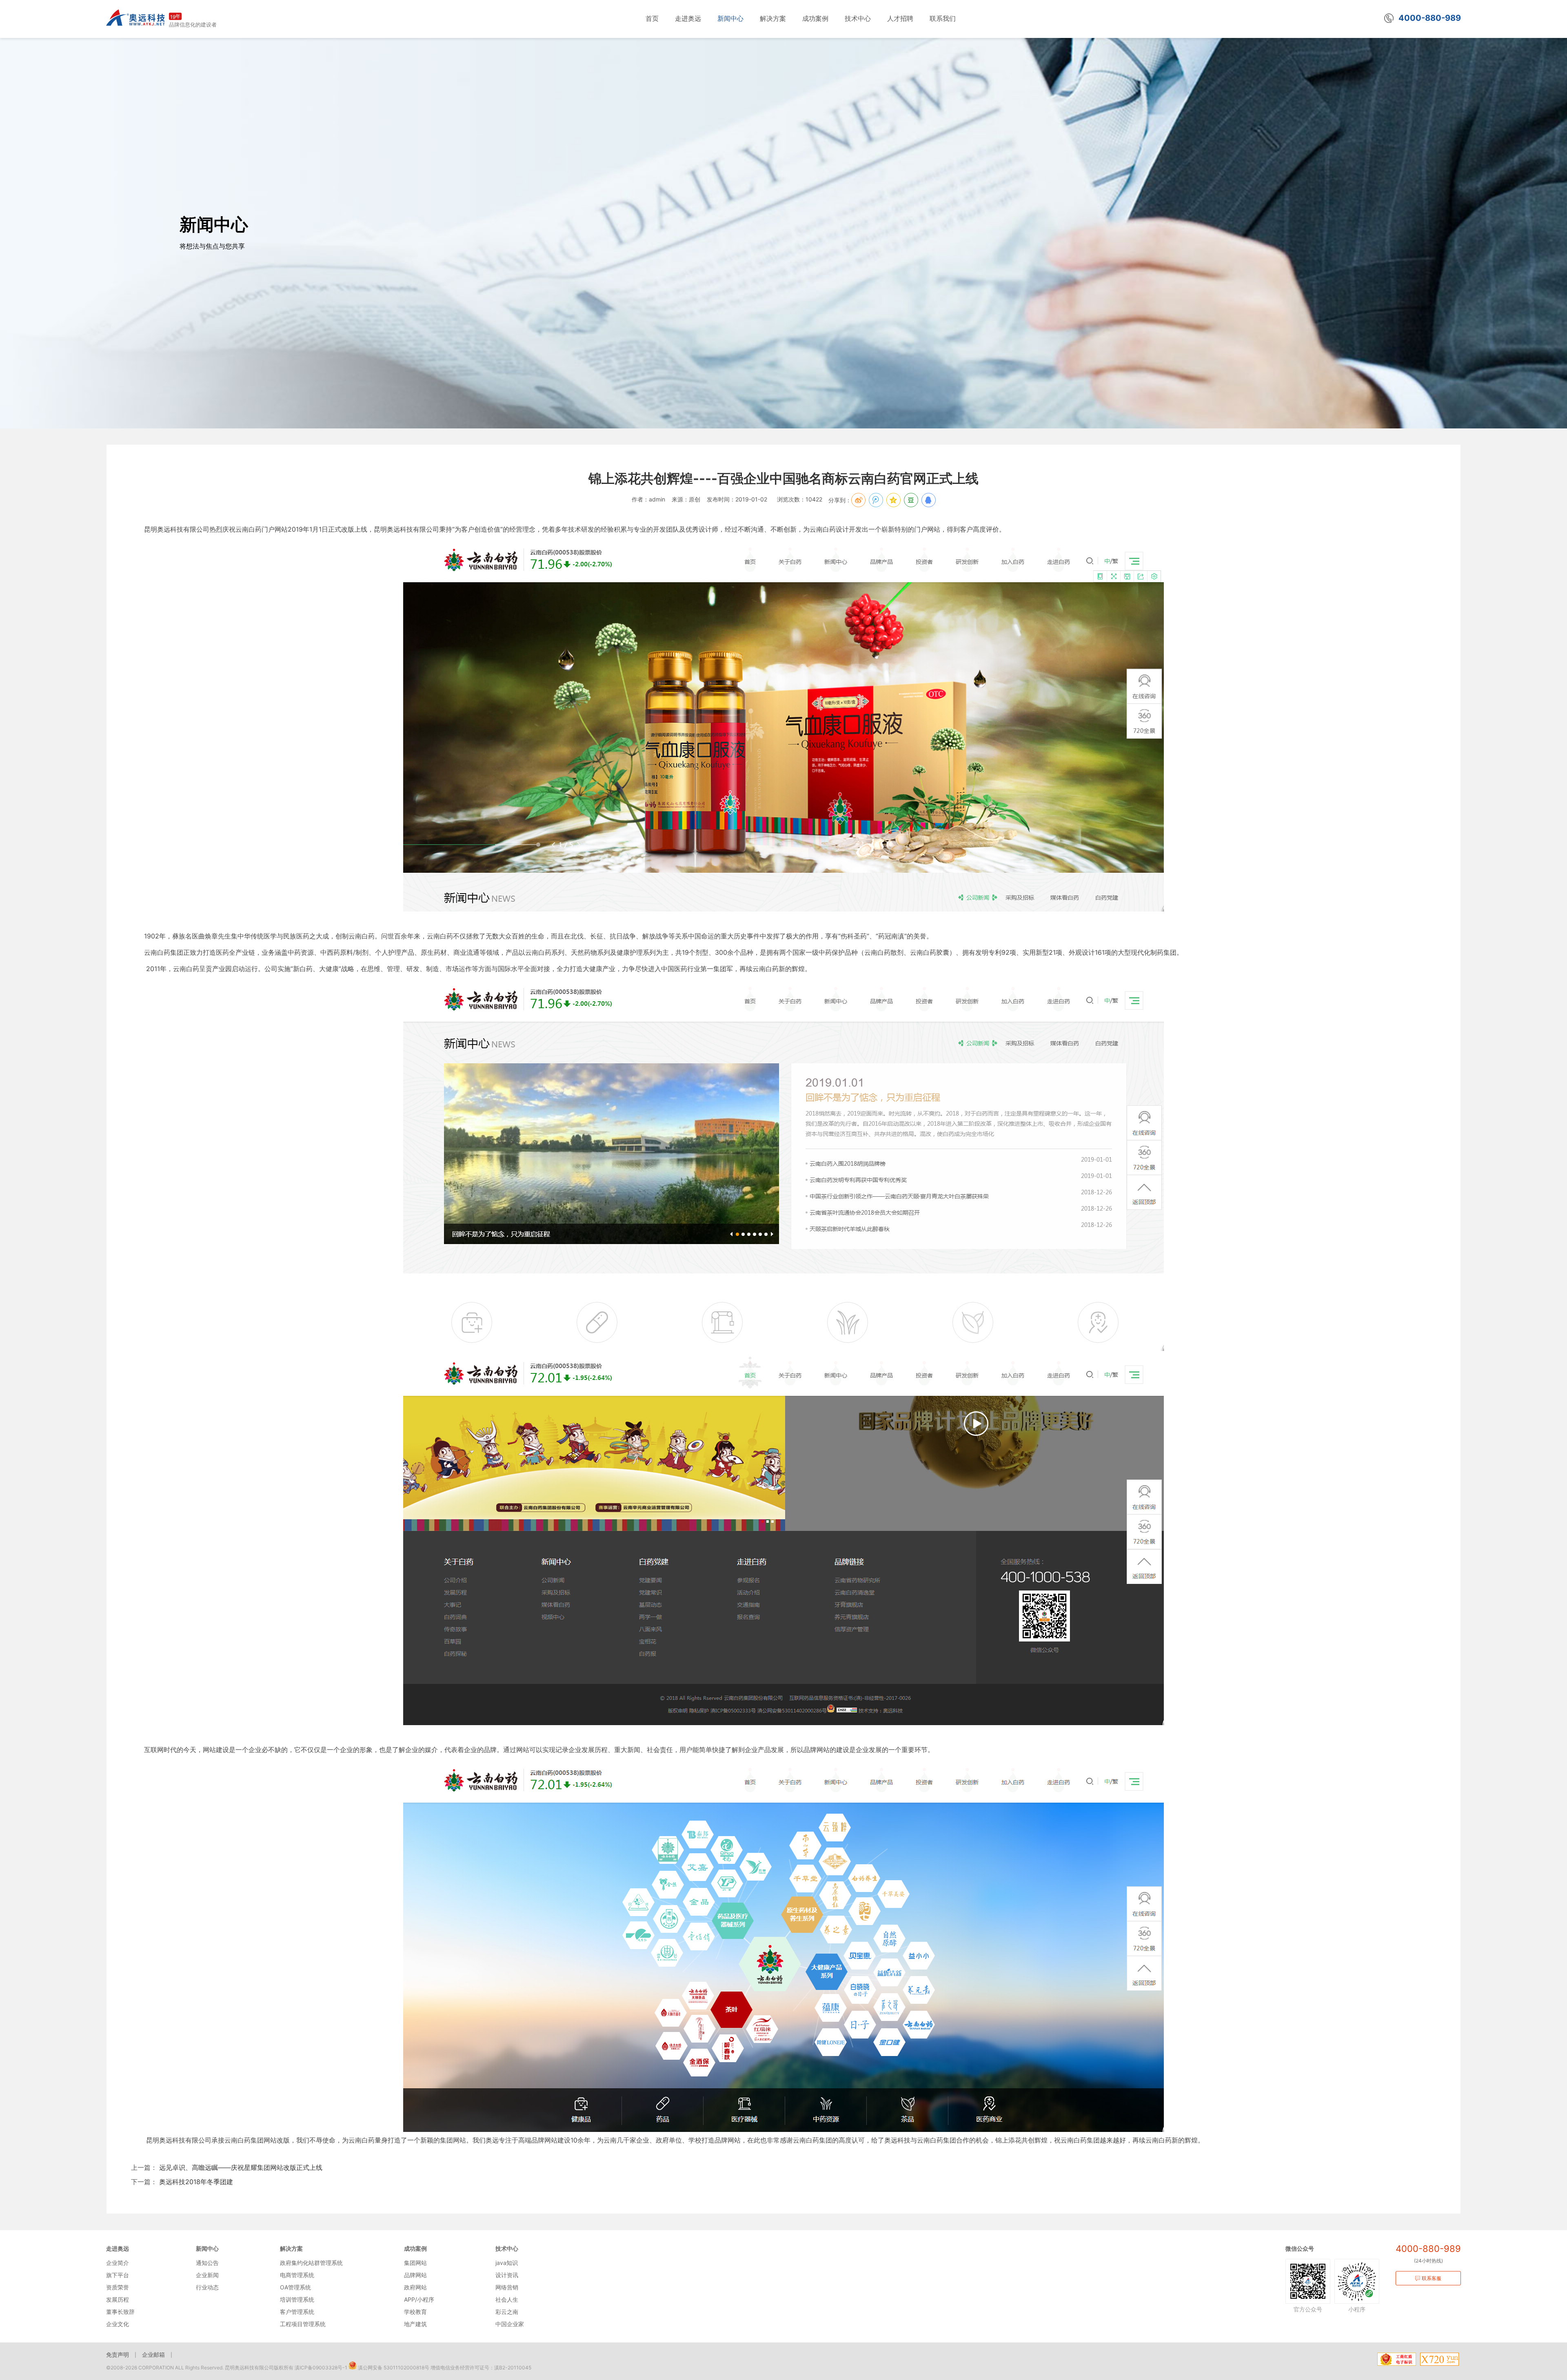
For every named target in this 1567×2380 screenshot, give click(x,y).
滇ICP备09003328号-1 (321, 2368)
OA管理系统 (295, 2287)
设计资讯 (507, 2275)
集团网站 (415, 2263)
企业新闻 (207, 2275)
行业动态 (207, 2287)
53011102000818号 (406, 2368)
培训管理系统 (297, 2299)
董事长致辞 (120, 2312)
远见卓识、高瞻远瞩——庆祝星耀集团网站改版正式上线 (240, 2167)
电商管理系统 (297, 2275)
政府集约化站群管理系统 (311, 2263)
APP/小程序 (419, 2299)
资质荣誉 (118, 2287)
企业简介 (118, 2263)
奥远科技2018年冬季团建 (195, 2182)
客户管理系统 (297, 2312)
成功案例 (415, 2248)
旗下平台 (118, 2275)
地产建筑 (415, 2324)
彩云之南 (507, 2312)
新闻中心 (207, 2248)
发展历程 (118, 2299)
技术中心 (507, 2248)
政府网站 (415, 2287)
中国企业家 (510, 2324)
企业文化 (118, 2324)
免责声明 (118, 2354)
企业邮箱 (153, 2354)
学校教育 (415, 2312)
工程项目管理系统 (303, 2324)
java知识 (507, 2263)
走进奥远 (118, 2248)
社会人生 (507, 2299)
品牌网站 (415, 2275)
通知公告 (207, 2263)
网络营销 (507, 2287)
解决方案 (291, 2248)
